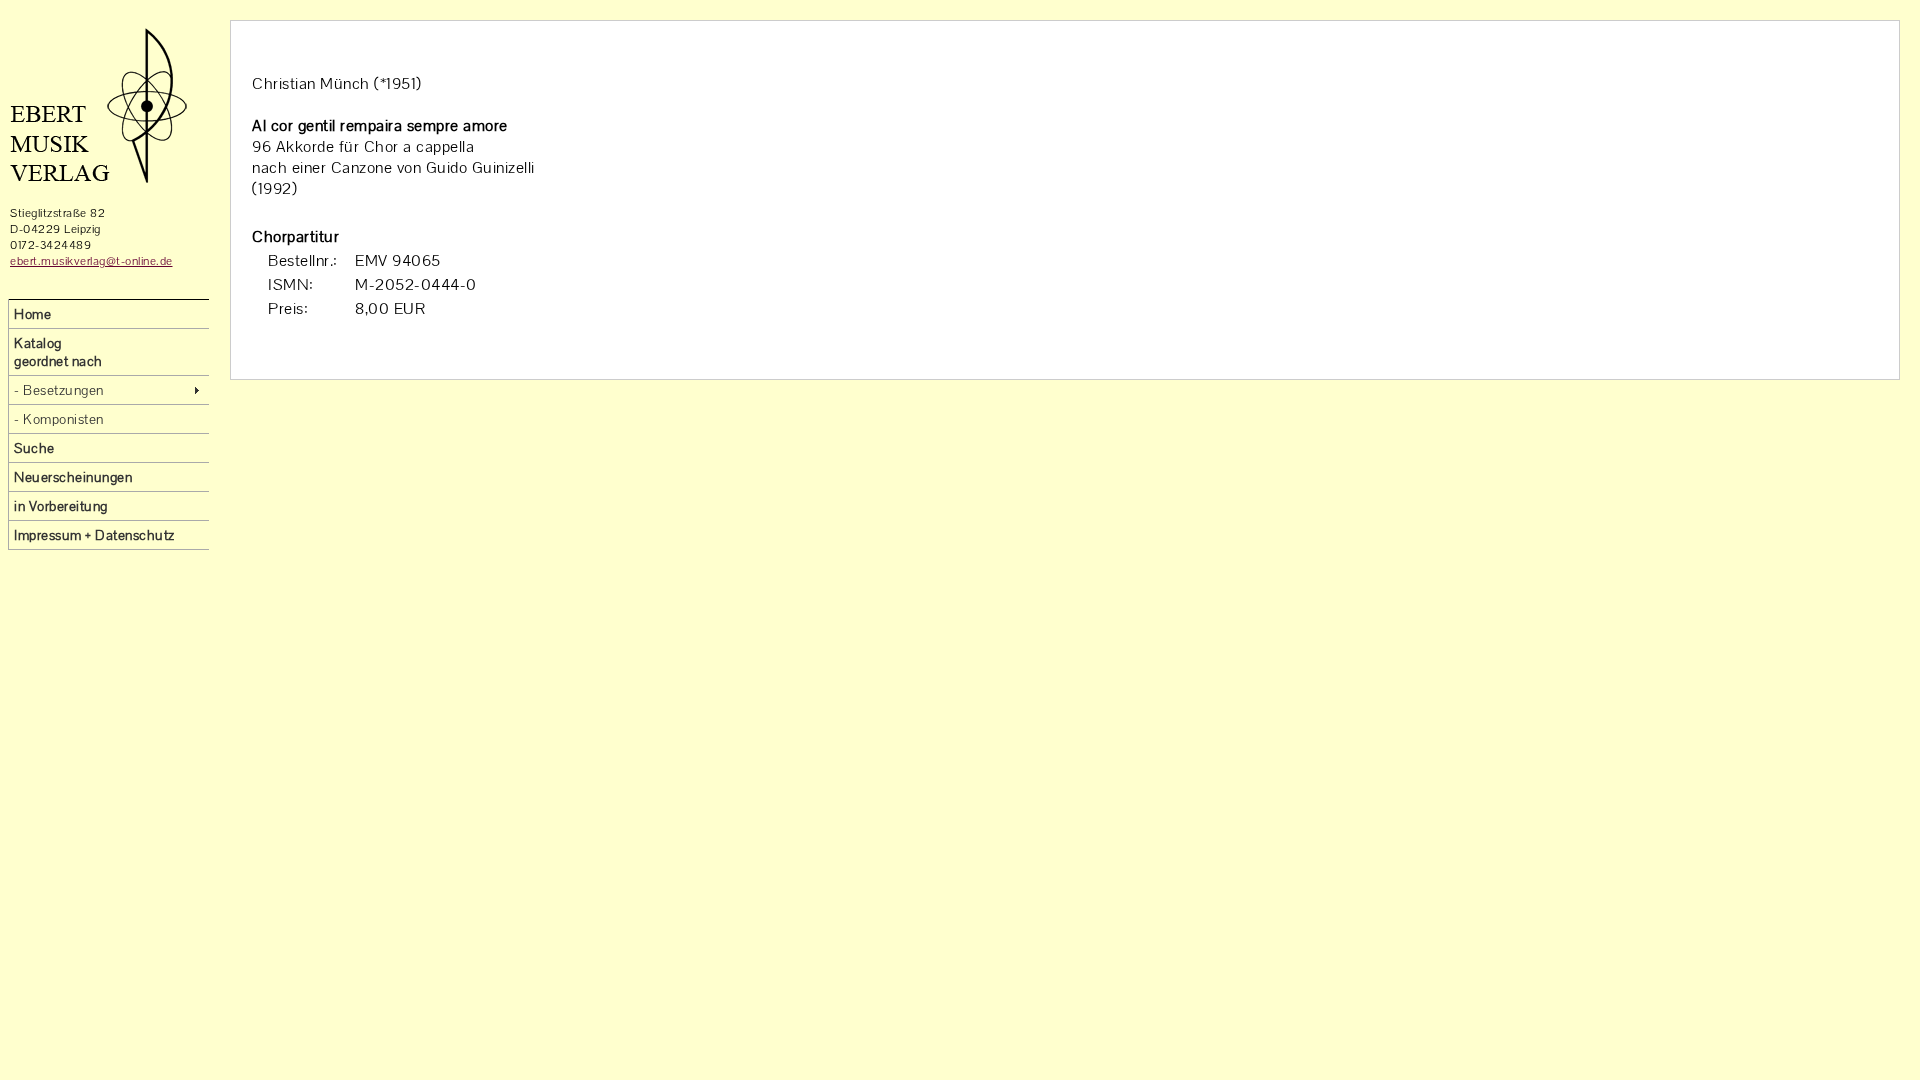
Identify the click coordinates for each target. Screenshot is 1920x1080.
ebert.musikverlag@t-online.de (91, 261)
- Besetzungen (59, 390)
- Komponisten (59, 419)
